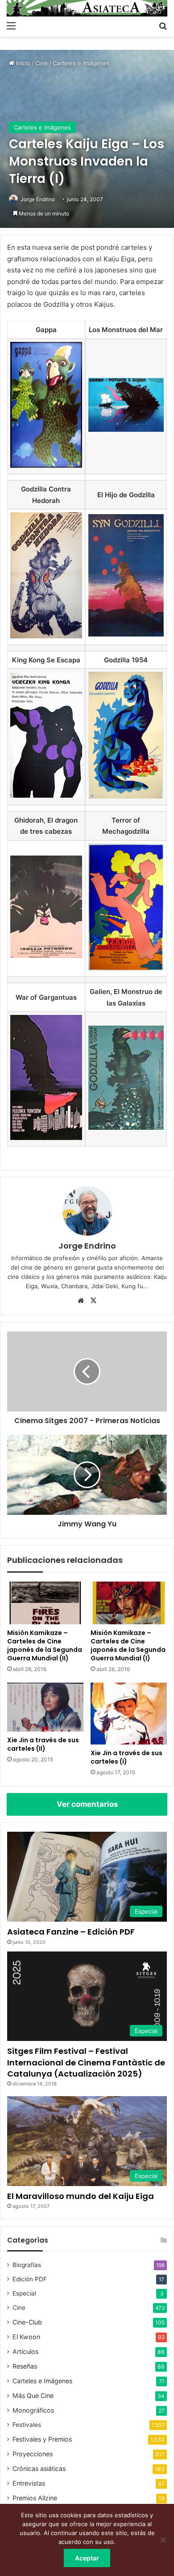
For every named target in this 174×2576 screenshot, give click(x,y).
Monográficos (33, 2410)
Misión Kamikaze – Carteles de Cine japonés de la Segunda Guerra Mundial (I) (128, 1645)
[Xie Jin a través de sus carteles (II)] (45, 1707)
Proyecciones (33, 2454)
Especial (24, 2293)
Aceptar (87, 2558)
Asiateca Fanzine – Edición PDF (71, 1932)
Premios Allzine (35, 2498)
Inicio (22, 63)
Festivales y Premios (42, 2439)
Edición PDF (30, 2279)
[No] (163, 2540)
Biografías (27, 2265)
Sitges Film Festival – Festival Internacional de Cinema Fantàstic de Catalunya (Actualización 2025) (86, 2062)
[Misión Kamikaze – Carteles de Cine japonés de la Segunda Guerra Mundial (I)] (129, 1603)
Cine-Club (27, 2322)
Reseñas (25, 2366)
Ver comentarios (87, 1804)
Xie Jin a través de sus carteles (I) (126, 1757)
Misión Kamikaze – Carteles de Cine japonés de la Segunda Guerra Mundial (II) (45, 1645)
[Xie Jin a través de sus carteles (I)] (129, 1714)
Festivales (27, 2425)
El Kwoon (26, 2337)
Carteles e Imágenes (81, 63)
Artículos (25, 2351)
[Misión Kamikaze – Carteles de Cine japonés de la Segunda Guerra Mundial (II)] (45, 1603)
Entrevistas (29, 2483)
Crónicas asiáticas (39, 2468)
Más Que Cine (33, 2395)
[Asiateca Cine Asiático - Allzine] (87, 8)
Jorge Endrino (38, 199)
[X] (93, 1301)
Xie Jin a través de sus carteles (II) (43, 1744)
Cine (41, 63)
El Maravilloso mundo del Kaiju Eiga (81, 2196)
